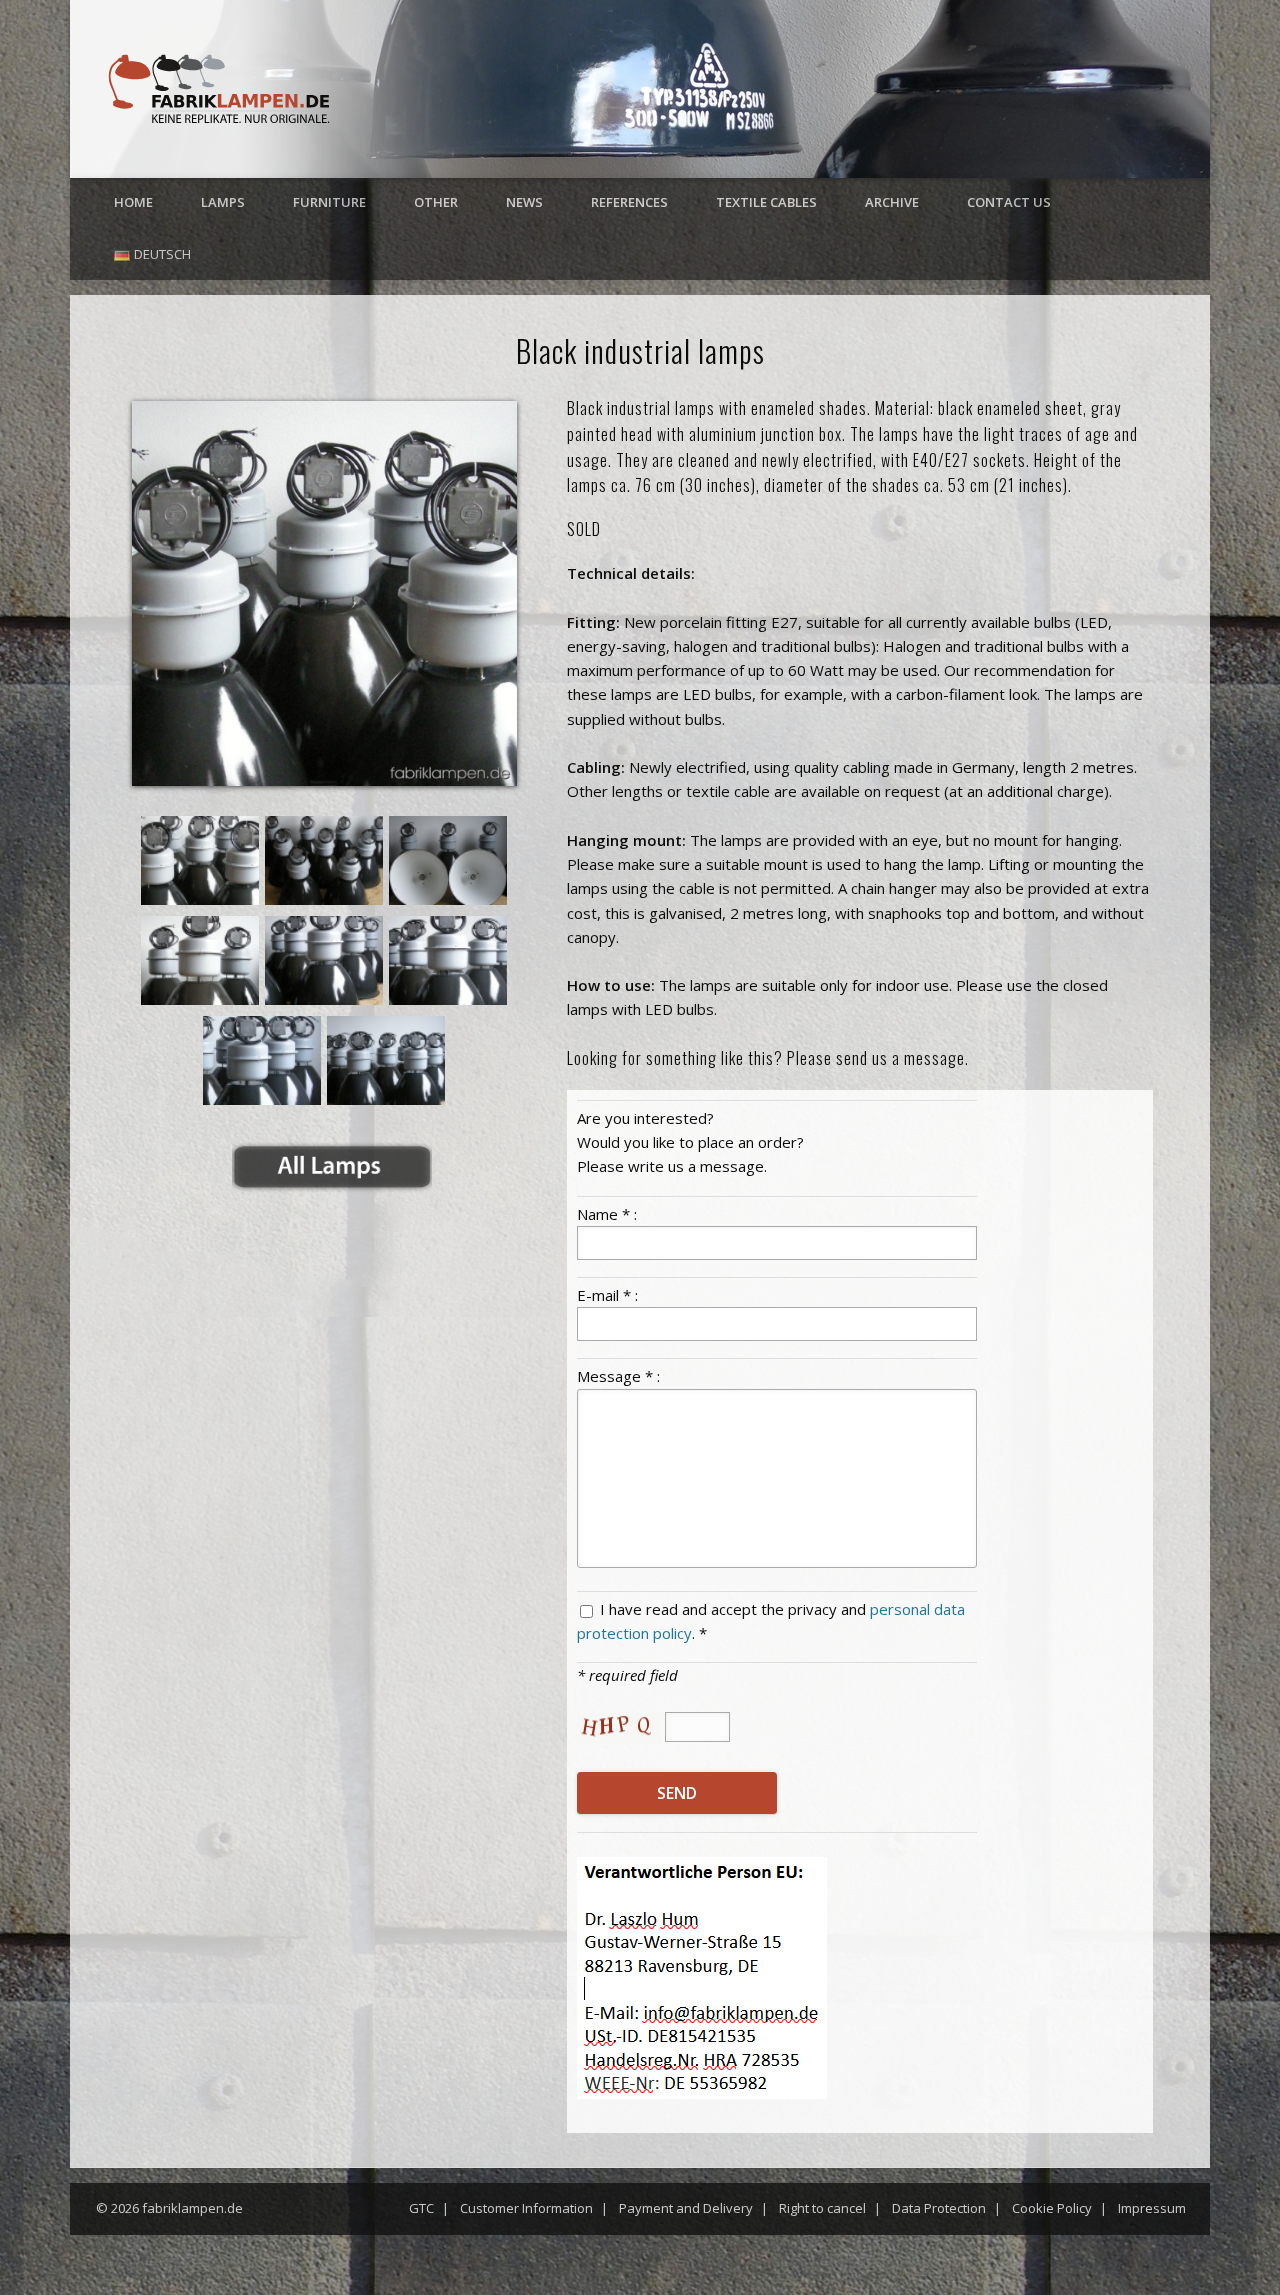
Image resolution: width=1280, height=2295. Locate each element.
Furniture (329, 202)
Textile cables (766, 202)
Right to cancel (822, 2208)
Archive (892, 202)
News (524, 202)
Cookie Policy (1052, 2208)
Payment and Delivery (686, 2208)
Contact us (1009, 202)
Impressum (1152, 2208)
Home (133, 202)
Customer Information (526, 2208)
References (629, 202)
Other (436, 202)
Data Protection (939, 2208)
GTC (421, 2208)
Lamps (223, 202)
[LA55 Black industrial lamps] (324, 593)
